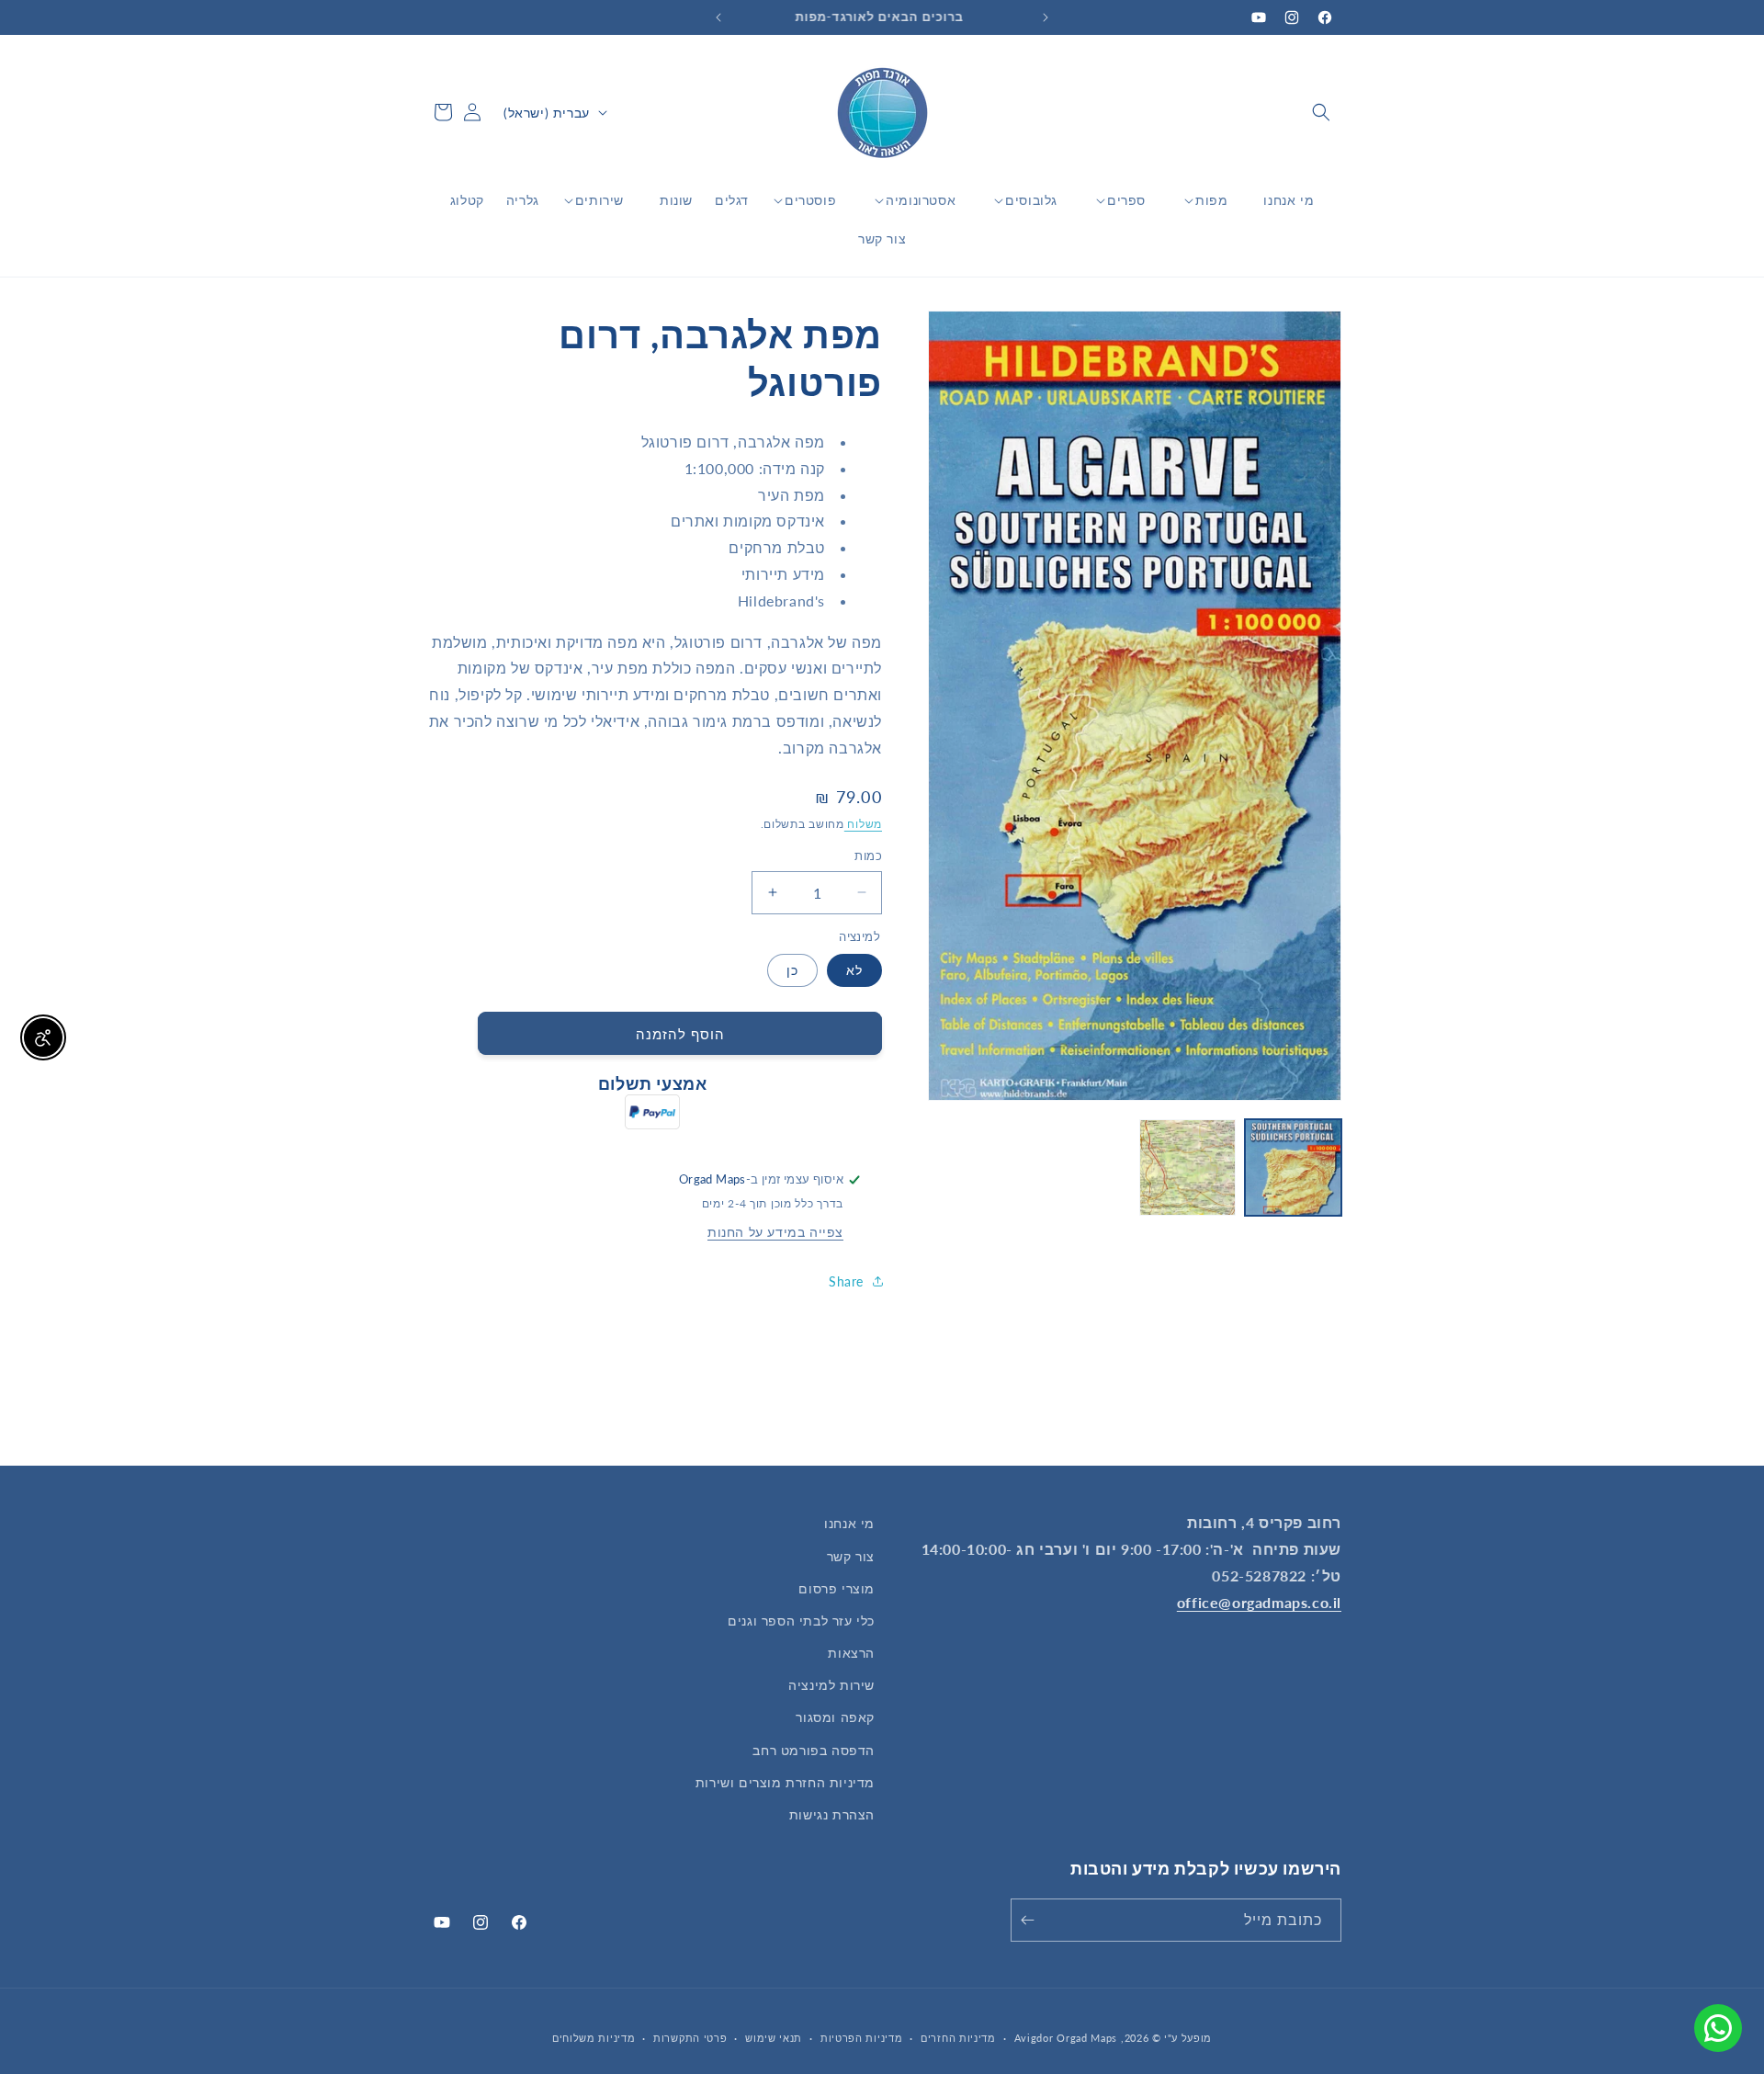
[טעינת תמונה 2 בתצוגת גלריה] (1187, 1167)
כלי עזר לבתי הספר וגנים (801, 1621)
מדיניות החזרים (958, 2038)
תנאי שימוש (774, 2038)
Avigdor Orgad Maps (1066, 2038)
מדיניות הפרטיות (862, 2038)
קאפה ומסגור (835, 1717)
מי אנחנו (849, 1523)
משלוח (863, 823)
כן (792, 970)
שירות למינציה (831, 1685)
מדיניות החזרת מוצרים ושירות (785, 1782)
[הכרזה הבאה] (718, 17)
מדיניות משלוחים (594, 2038)
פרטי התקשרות (690, 2038)
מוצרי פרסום (837, 1588)
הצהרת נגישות (832, 1814)
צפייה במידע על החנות (775, 1232)
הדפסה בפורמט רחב (814, 1750)
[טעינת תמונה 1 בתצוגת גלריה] (1293, 1167)
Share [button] (846, 1281)
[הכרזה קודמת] (1046, 17)
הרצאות (851, 1653)
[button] (1321, 112)
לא (854, 970)
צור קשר (851, 1556)
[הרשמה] (1031, 1920)
